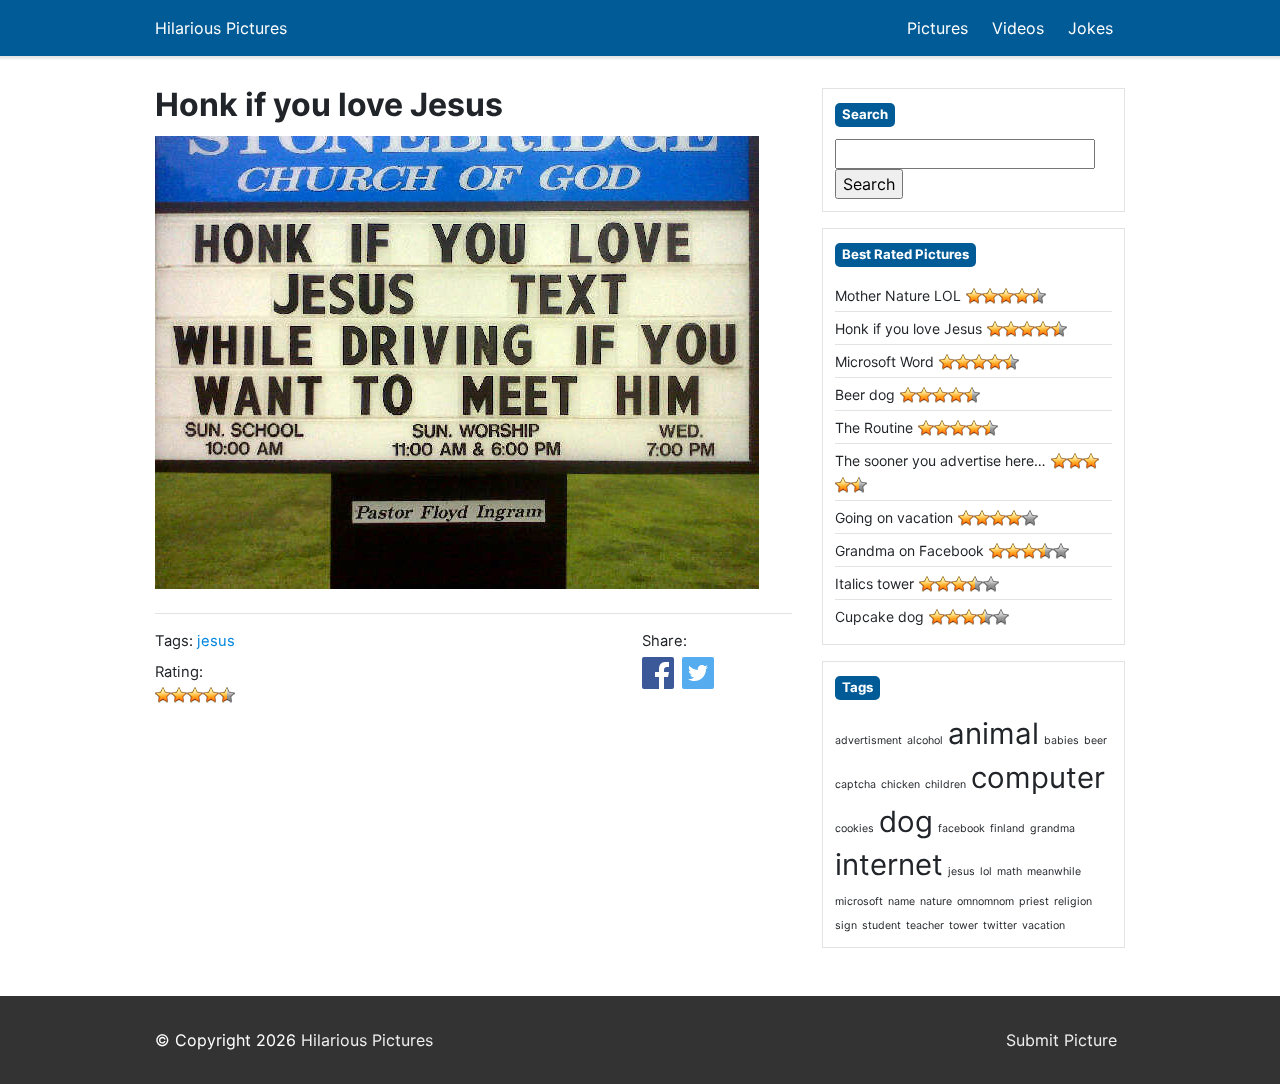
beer (1095, 740)
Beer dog (865, 394)
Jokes (1090, 28)
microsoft (859, 901)
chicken (900, 784)
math (1009, 871)
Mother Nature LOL (898, 295)
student (881, 925)
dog (906, 821)
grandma (1052, 828)
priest (1034, 901)
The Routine (874, 427)
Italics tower (874, 583)
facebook (961, 828)
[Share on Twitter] (698, 673)
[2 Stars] (179, 695)
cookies (854, 828)
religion (1073, 901)
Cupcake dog (879, 616)
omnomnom (985, 901)
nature (936, 901)
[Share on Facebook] (658, 673)
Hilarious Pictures (221, 28)
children (945, 784)
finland (1007, 828)
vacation (1043, 925)
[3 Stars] (195, 695)
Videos (1018, 28)
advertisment (868, 740)
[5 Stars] (227, 695)
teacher (925, 925)
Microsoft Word (884, 361)
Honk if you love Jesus (908, 328)
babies (1061, 740)
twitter (1000, 925)
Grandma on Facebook (909, 550)
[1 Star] (163, 695)
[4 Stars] (211, 695)
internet (889, 864)
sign (846, 925)
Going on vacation (894, 517)
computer (1038, 777)
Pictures (937, 28)
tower (963, 925)
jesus (216, 641)
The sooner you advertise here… (940, 460)
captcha (855, 784)
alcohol (925, 740)
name (901, 901)
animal (993, 733)
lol (986, 871)
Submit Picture (1061, 1040)
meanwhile (1054, 871)
